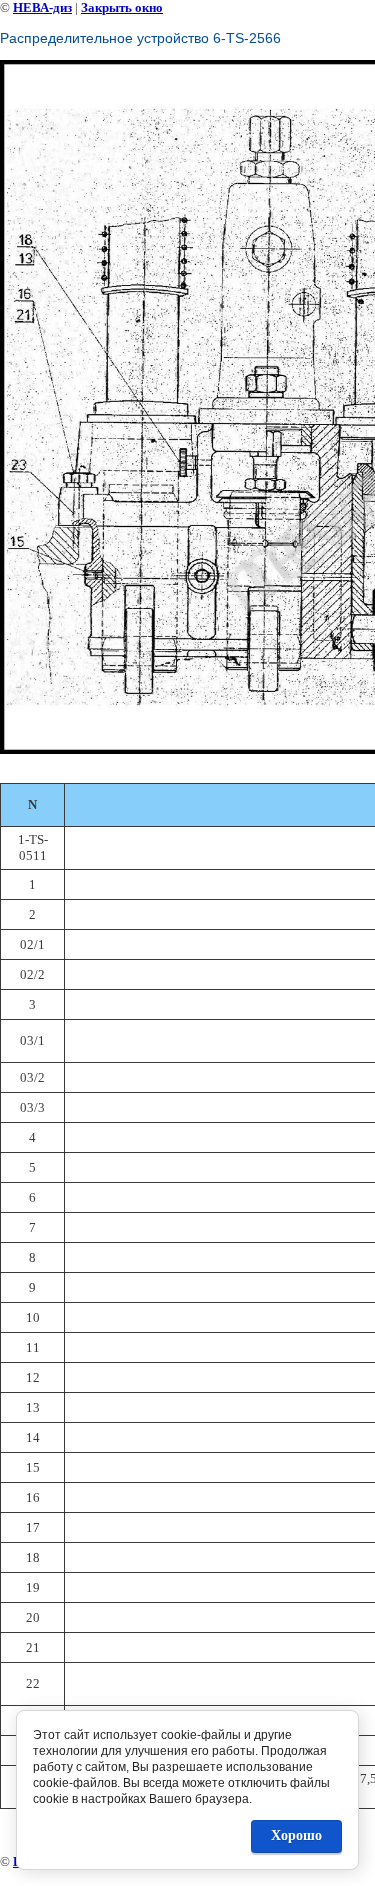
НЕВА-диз (42, 7)
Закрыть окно (122, 7)
